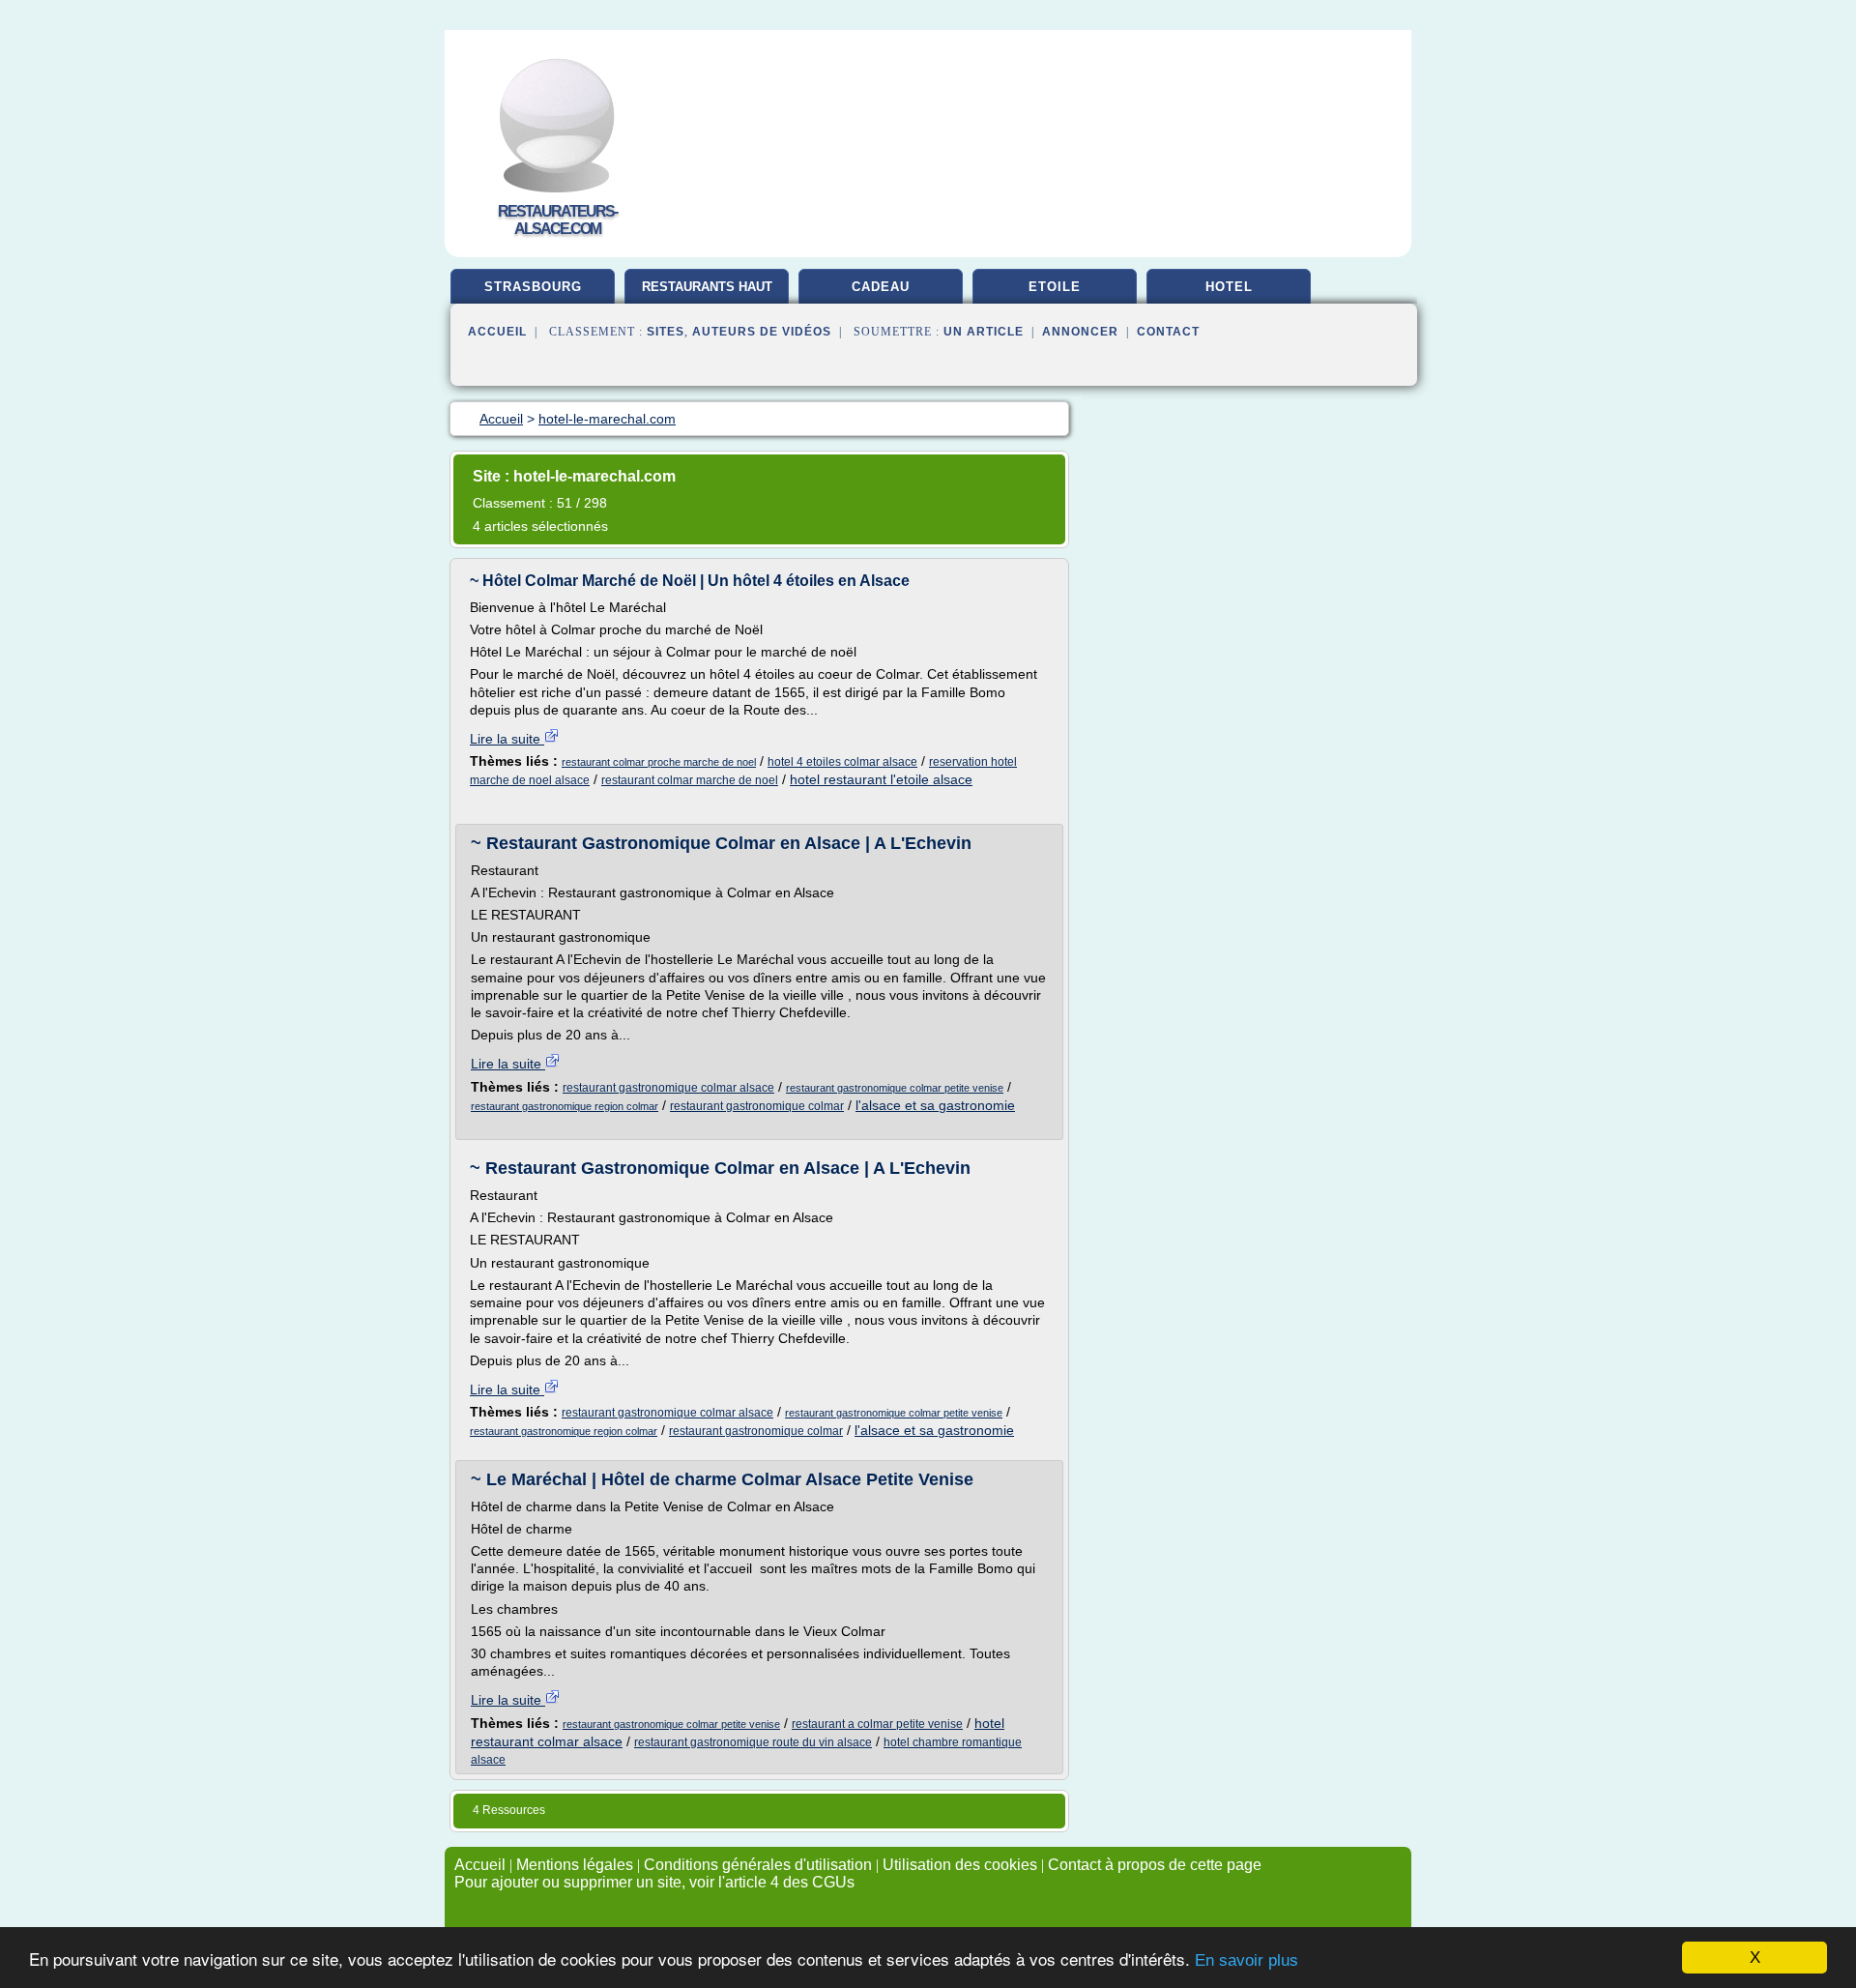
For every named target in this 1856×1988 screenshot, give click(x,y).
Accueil (497, 332)
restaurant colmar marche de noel (690, 780)
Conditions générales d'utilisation (758, 1865)
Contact (1168, 332)
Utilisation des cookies (960, 1865)
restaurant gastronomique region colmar (565, 1106)
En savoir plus (1247, 1960)
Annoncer (1080, 332)
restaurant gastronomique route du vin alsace (753, 1742)
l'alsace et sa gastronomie (935, 1105)
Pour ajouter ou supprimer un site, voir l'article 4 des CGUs (654, 1882)
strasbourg (533, 287)
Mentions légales (575, 1865)
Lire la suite (507, 739)
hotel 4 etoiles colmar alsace (842, 762)
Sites (666, 332)
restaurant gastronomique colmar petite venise (895, 1088)
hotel (1229, 287)
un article (984, 332)
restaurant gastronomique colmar (757, 1106)
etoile (1055, 287)
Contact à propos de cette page (1155, 1865)
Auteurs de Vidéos (762, 332)
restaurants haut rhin (707, 294)
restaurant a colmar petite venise (877, 1724)
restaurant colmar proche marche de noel (659, 762)
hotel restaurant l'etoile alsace (881, 779)
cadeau (881, 287)
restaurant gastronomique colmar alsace (668, 1088)
